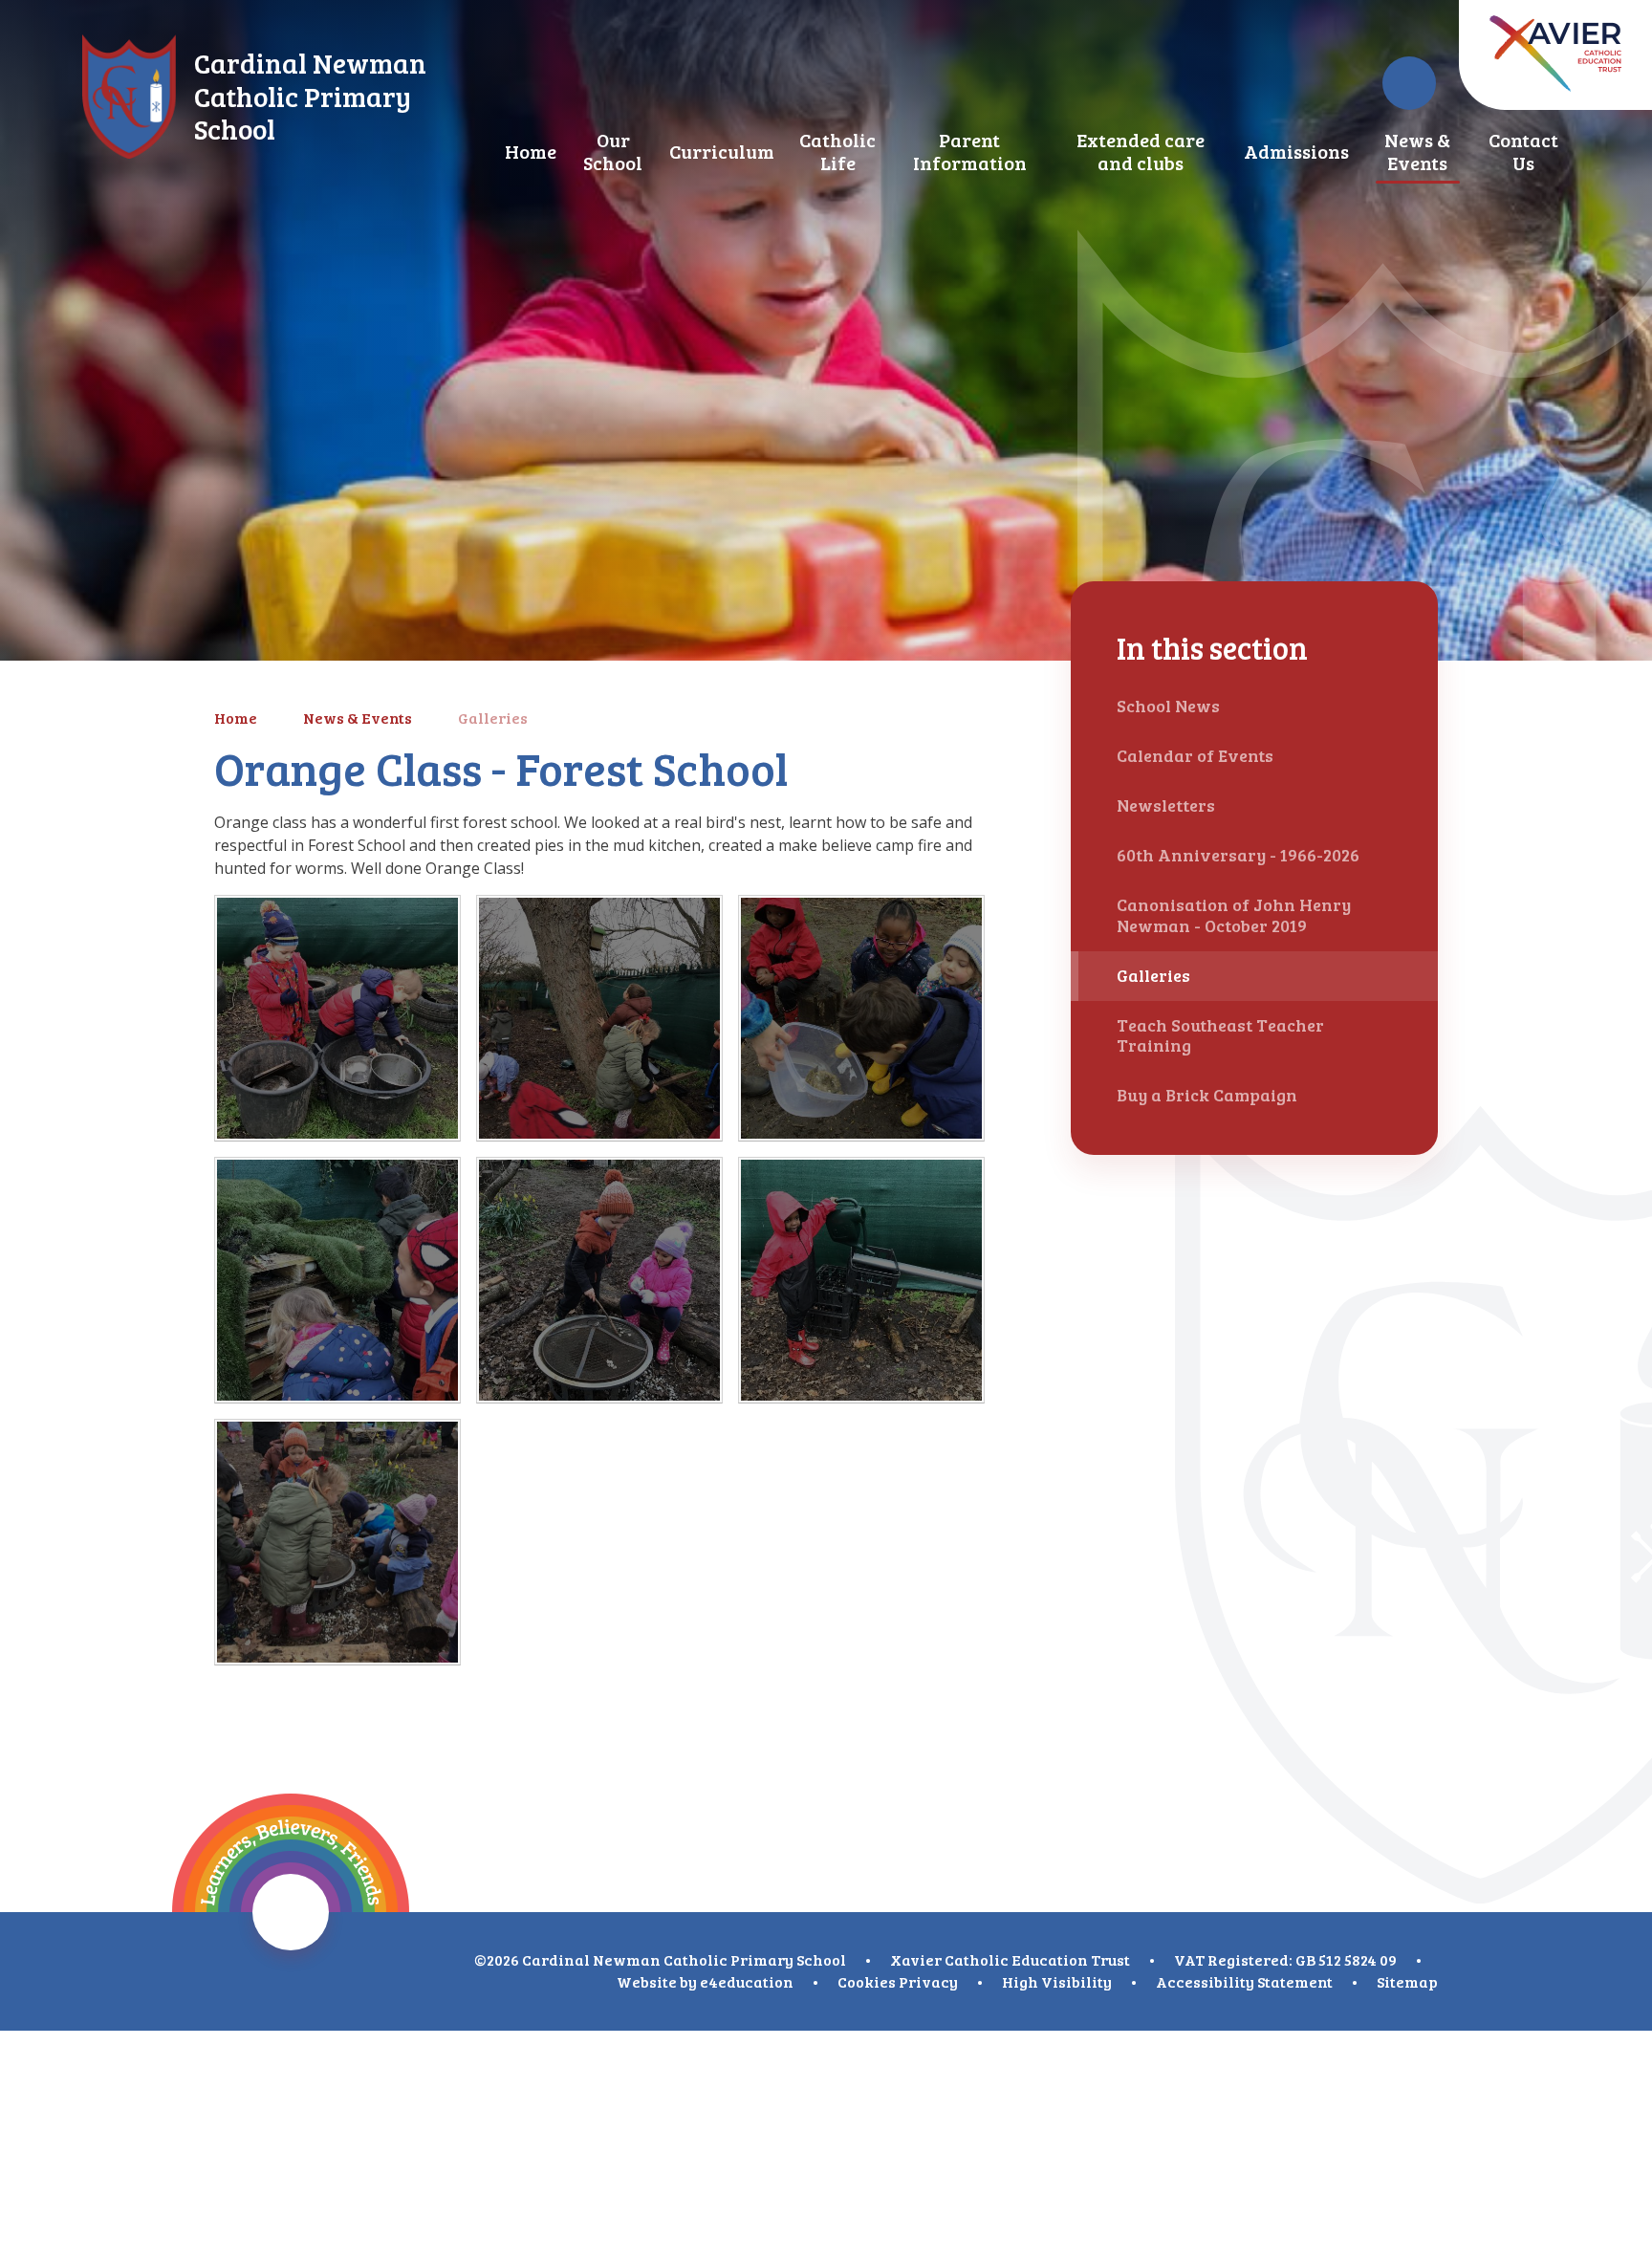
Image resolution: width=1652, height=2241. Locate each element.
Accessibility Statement (1244, 1981)
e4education (747, 1981)
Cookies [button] (867, 1981)
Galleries (493, 718)
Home (236, 718)
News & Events (358, 718)
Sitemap (1407, 1981)
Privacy (928, 1981)
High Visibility (1057, 1981)
